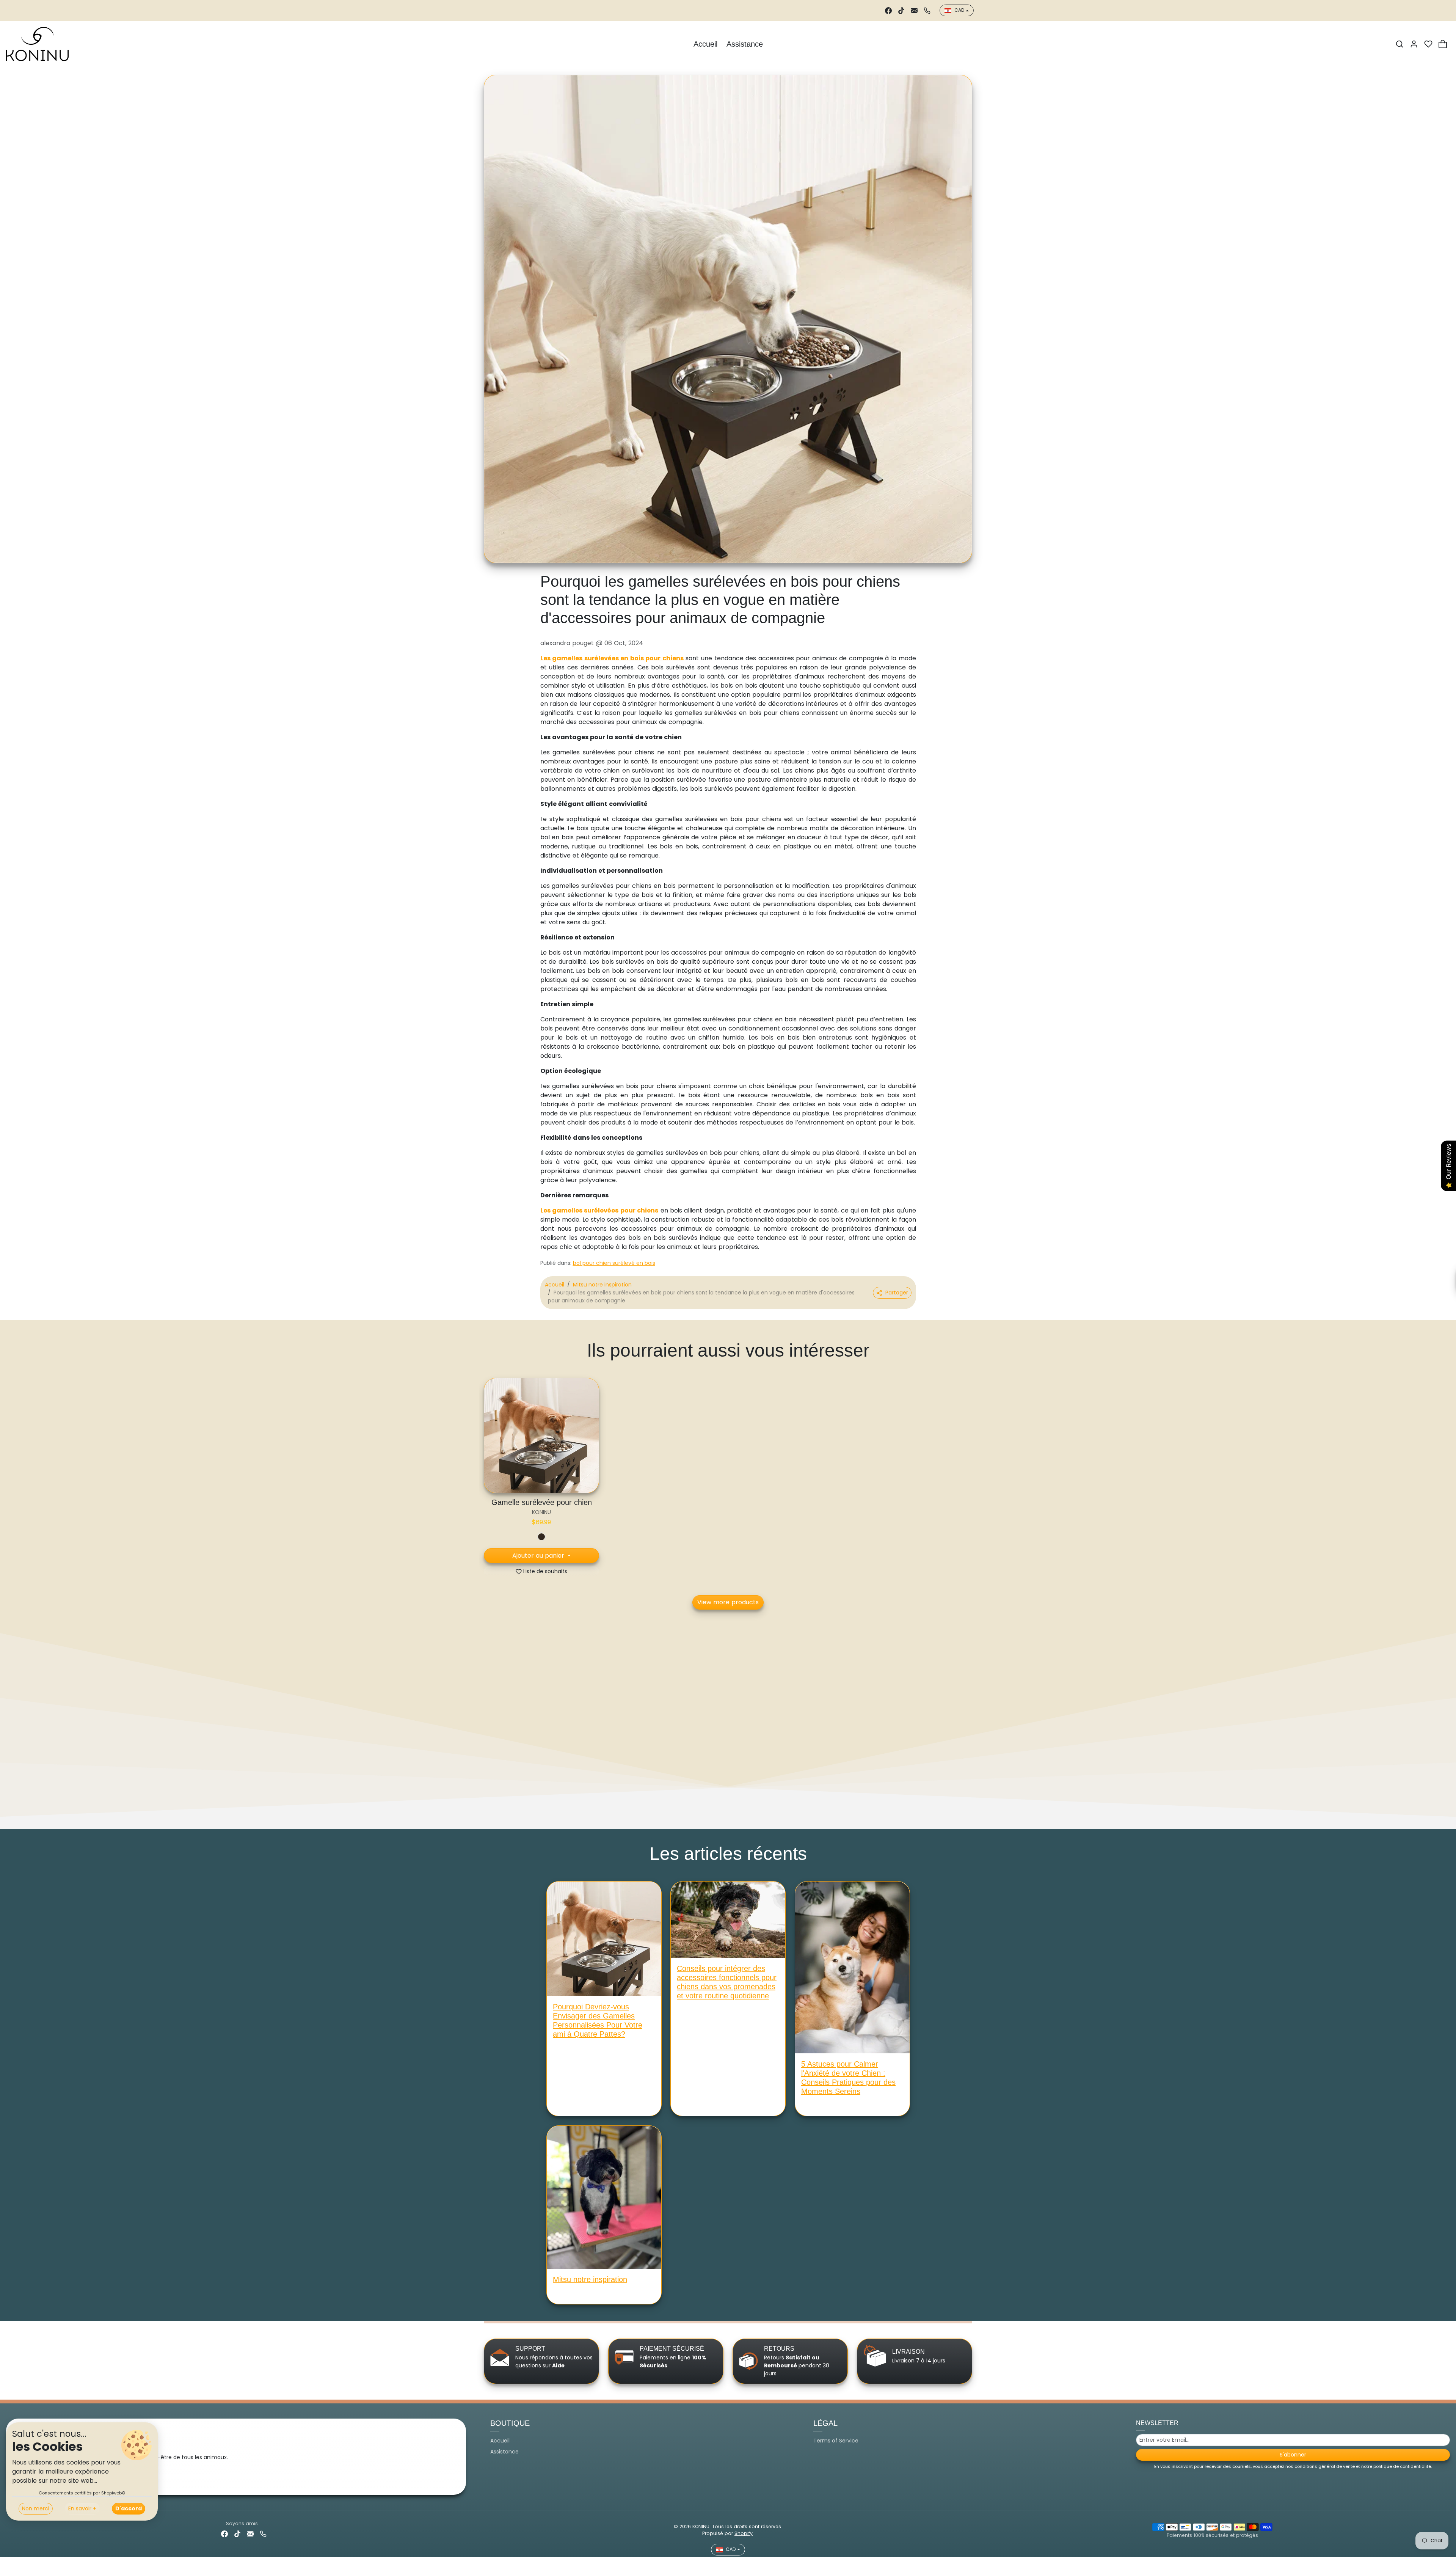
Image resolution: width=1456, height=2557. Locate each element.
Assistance (745, 44)
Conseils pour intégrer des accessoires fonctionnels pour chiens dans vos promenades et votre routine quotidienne (727, 1982)
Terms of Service (836, 2441)
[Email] (914, 10)
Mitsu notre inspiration (602, 1285)
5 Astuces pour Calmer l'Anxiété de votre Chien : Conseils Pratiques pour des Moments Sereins (848, 2078)
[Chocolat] (541, 1537)
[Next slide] (971, 1437)
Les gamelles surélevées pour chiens (599, 1210)
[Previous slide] (485, 1437)
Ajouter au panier (539, 1556)
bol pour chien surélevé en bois (614, 1263)
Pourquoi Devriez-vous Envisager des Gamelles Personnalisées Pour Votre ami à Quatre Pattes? (598, 2020)
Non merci (36, 2508)
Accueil (705, 44)
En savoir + (82, 2508)
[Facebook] (888, 10)
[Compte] (1414, 44)
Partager (897, 1293)
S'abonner (1293, 2455)
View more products (728, 1602)
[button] (1400, 44)
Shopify (744, 2533)
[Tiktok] (901, 10)
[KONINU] (37, 43)
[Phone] (927, 10)
